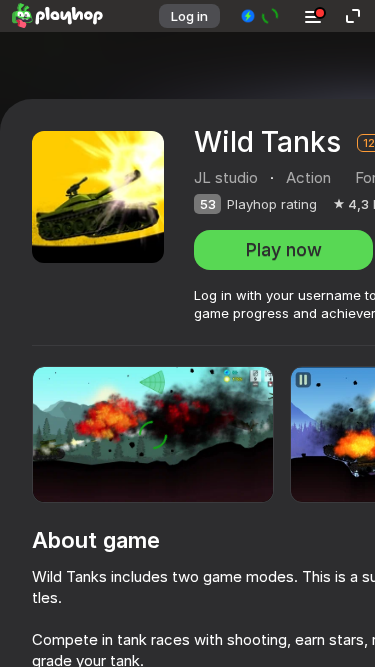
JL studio (226, 177)
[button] (260, 16)
